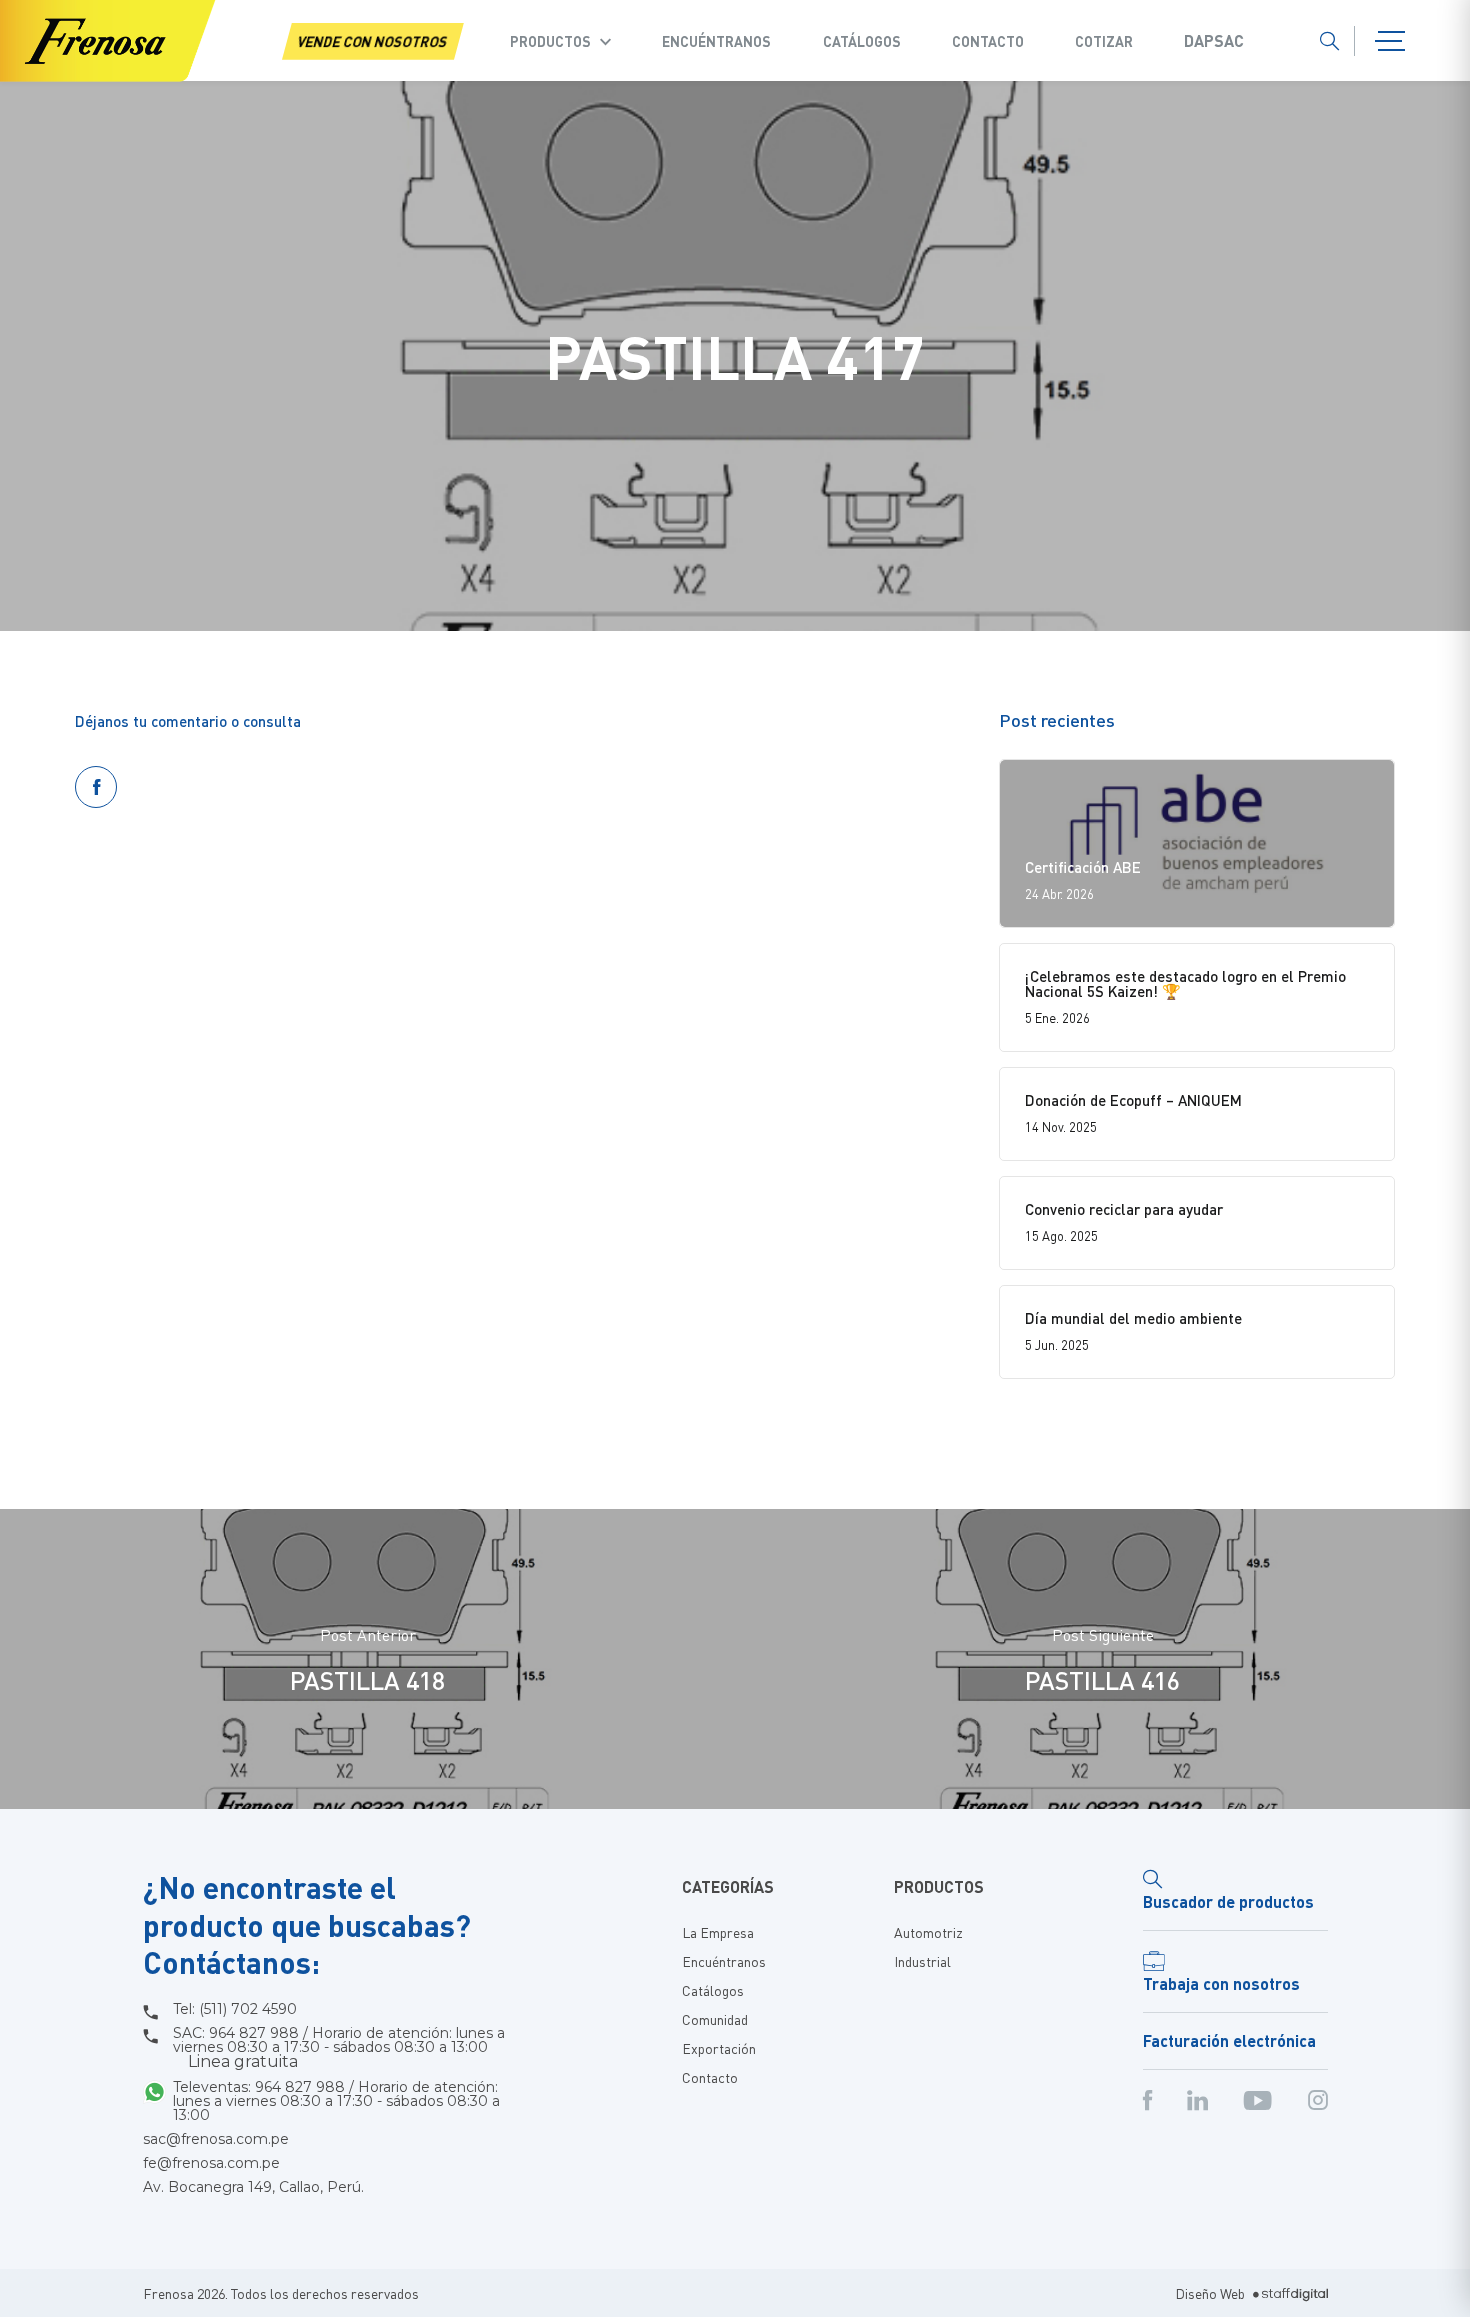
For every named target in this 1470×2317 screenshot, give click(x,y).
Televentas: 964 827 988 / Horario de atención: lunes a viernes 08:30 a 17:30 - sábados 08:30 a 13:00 (336, 2101)
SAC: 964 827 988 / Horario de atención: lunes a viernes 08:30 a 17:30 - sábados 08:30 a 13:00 (339, 2048)
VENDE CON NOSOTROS (373, 41)
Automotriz (928, 1932)
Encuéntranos (716, 41)
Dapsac (1214, 41)
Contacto (988, 41)
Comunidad (715, 2019)
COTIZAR (1104, 41)
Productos (550, 41)
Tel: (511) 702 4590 (235, 2009)
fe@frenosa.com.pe (211, 2163)
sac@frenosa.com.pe (216, 2139)
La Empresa (718, 1932)
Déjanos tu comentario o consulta (188, 721)
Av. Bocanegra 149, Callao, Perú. (253, 2187)
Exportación (719, 2048)
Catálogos (862, 41)
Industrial (922, 1961)
